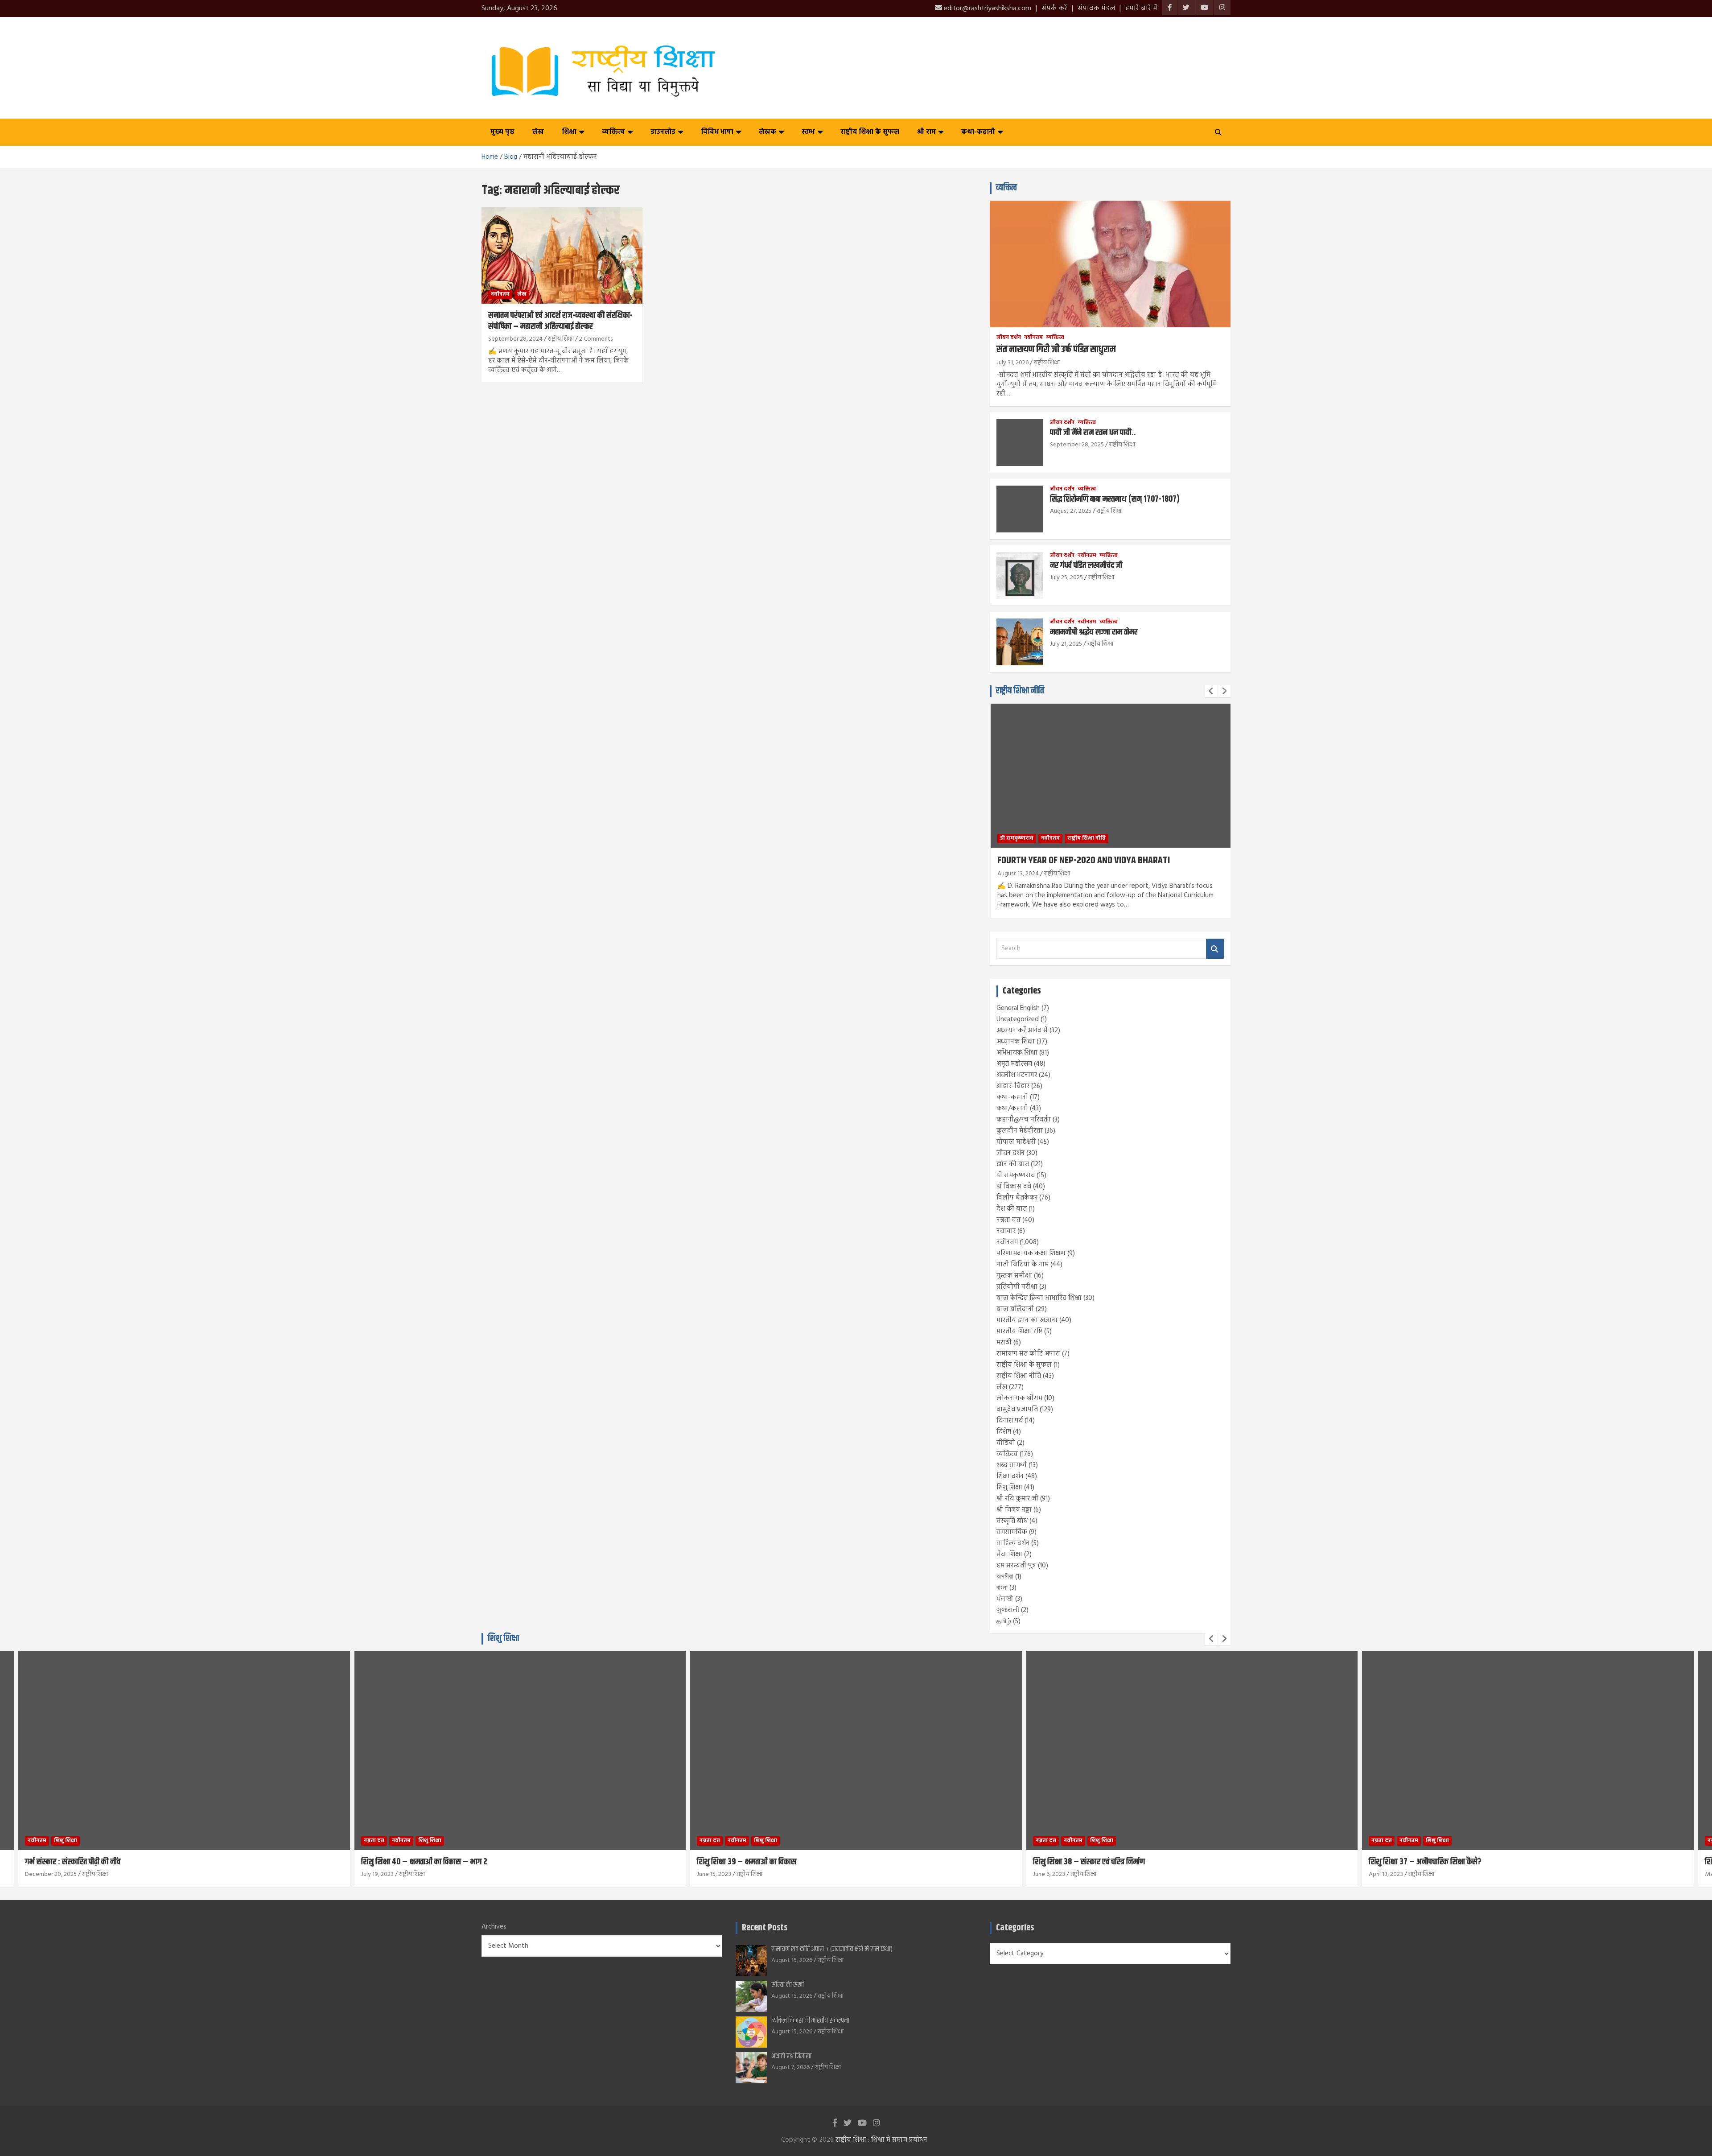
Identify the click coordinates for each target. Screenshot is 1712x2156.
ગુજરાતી (1008, 1610)
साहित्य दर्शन (1013, 1543)
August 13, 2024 (1018, 874)
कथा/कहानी (1012, 1109)
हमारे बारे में (1141, 8)
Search (1215, 949)
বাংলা (1002, 1588)
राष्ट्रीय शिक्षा (561, 339)
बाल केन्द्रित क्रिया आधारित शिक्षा (1039, 1298)
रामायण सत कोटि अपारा (1028, 1354)
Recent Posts (765, 1928)
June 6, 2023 (713, 1874)
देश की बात (1012, 1209)
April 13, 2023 (1050, 1874)
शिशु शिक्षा (1009, 1488)
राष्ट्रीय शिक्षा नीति (1020, 691)
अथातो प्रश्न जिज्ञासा (791, 2056)
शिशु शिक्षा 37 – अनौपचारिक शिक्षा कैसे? (1089, 1862)
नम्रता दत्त (1008, 1220)
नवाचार (1006, 1231)
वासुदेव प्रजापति (1017, 1410)
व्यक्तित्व (613, 132)
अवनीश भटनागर (1017, 1075)
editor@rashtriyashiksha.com (987, 8)
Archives (494, 1927)
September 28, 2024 (515, 339)
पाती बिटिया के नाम (1023, 1265)
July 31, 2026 (1012, 363)
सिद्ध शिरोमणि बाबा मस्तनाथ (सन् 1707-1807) (1115, 499)
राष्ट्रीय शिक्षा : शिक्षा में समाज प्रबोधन (881, 2140)
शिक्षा (569, 132)
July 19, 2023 (42, 1874)
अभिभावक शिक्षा (1017, 1053)
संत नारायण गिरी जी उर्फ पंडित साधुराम (1056, 350)
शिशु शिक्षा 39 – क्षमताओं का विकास (411, 1862)
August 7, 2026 (790, 2067)
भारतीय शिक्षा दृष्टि (1019, 1332)
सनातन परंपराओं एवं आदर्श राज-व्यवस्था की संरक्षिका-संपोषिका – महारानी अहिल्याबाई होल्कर (560, 321)
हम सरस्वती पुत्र (1016, 1566)
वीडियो (1006, 1443)
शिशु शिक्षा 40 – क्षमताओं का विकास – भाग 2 (88, 1862)
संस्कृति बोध (1012, 1521)
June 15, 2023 (378, 1874)
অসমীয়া (1005, 1577)
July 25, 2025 (1066, 578)
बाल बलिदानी (1015, 1309)
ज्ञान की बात (1013, 1164)
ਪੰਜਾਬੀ (1005, 1599)
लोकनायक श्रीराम (1019, 1398)
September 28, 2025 (1077, 445)
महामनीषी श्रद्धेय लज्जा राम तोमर (1094, 632)
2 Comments (596, 339)
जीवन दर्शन (1009, 338)
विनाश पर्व (1010, 1421)
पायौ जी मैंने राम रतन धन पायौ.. (1093, 433)
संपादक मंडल (1096, 8)
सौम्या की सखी (788, 1985)
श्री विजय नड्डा (1014, 1510)
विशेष (1004, 1432)
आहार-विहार (1013, 1086)
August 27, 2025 (1071, 511)
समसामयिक (1012, 1532)
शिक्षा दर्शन (1010, 1476)
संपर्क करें (1054, 8)
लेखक (768, 132)
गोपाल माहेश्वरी (1016, 1142)
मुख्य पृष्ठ (502, 132)
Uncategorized (1018, 1019)
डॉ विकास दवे (1014, 1187)
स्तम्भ (808, 132)
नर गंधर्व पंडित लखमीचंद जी (1086, 566)
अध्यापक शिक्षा (1016, 1042)
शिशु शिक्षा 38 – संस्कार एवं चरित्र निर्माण (753, 1862)
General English (1018, 1008)
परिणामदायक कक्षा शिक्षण (1031, 1253)
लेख (538, 132)
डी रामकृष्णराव (1017, 838)
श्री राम (926, 132)
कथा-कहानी (978, 132)
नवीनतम (500, 294)
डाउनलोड (663, 132)
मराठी (1004, 1343)
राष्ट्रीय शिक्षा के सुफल (870, 132)
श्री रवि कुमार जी (1017, 1499)
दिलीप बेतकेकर (1017, 1198)
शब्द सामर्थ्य (1012, 1465)
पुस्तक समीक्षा (1014, 1276)
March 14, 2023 (1389, 1874)
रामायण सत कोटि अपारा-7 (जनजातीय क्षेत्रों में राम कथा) (832, 1949)
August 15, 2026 (792, 1960)
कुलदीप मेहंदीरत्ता (1020, 1131)
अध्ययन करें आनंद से (1022, 1031)
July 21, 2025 (1066, 644)
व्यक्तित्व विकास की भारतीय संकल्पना (810, 2021)
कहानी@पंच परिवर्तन (1024, 1120)
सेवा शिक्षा (1009, 1554)
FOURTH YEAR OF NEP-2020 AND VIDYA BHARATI (1084, 861)
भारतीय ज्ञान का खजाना (1027, 1320)
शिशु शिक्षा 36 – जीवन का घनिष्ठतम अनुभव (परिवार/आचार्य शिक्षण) (1462, 1862)
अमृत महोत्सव (1014, 1064)
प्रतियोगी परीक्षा (1017, 1287)
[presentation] (1211, 691)
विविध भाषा (717, 132)
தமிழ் (1004, 1621)
